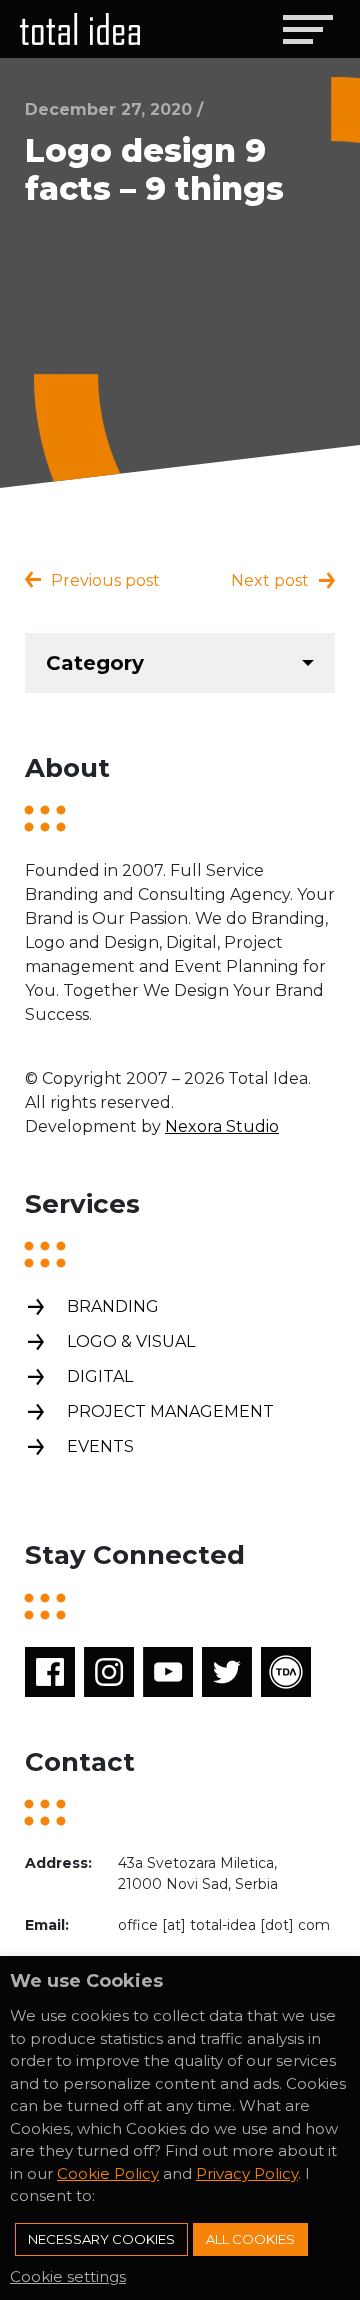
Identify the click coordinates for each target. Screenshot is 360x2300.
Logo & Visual (131, 1341)
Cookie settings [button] (68, 2276)
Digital (100, 1376)
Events (100, 1446)
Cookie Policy (108, 2173)
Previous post (105, 580)
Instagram (109, 1672)
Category (95, 663)
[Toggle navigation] (307, 29)
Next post (270, 580)
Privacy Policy (247, 2173)
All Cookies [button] (250, 2239)
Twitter (227, 1672)
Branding (113, 1306)
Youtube (168, 1672)
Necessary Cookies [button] (101, 2239)
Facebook (50, 1672)
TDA (286, 1672)
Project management (170, 1411)
